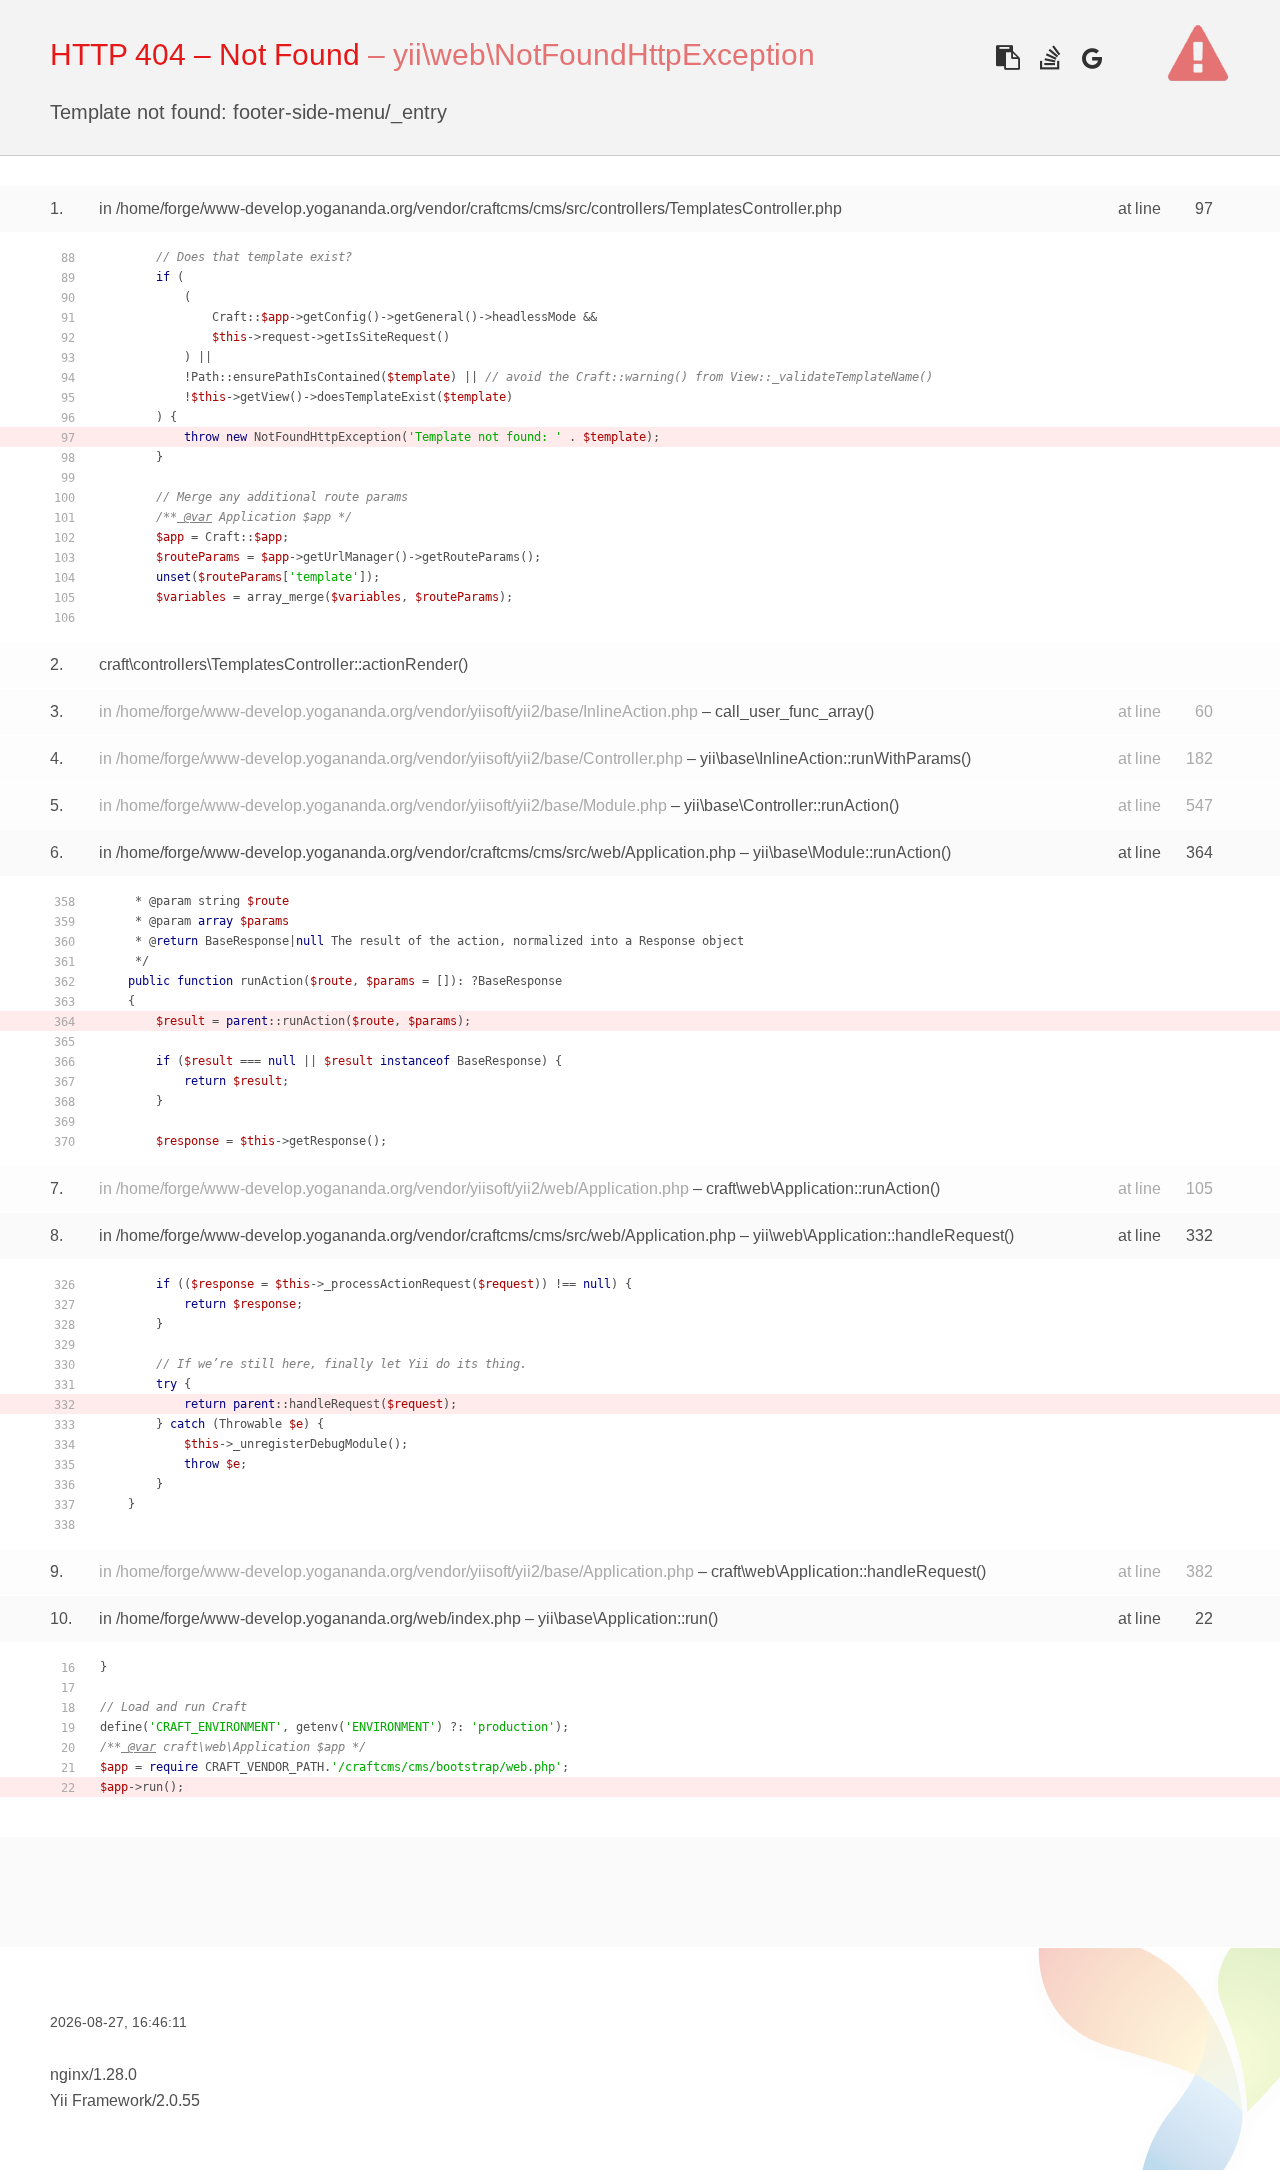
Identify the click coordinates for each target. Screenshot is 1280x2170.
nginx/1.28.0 (93, 2074)
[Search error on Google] (1091, 57)
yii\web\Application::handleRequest (878, 1235)
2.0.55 (178, 2100)
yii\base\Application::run (623, 1618)
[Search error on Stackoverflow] (1049, 57)
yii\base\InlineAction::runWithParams (830, 758)
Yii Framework (101, 2100)
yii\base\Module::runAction (847, 852)
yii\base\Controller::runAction (786, 805)
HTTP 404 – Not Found (205, 54)
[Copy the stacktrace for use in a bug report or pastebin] (1007, 57)
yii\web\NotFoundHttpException (604, 54)
